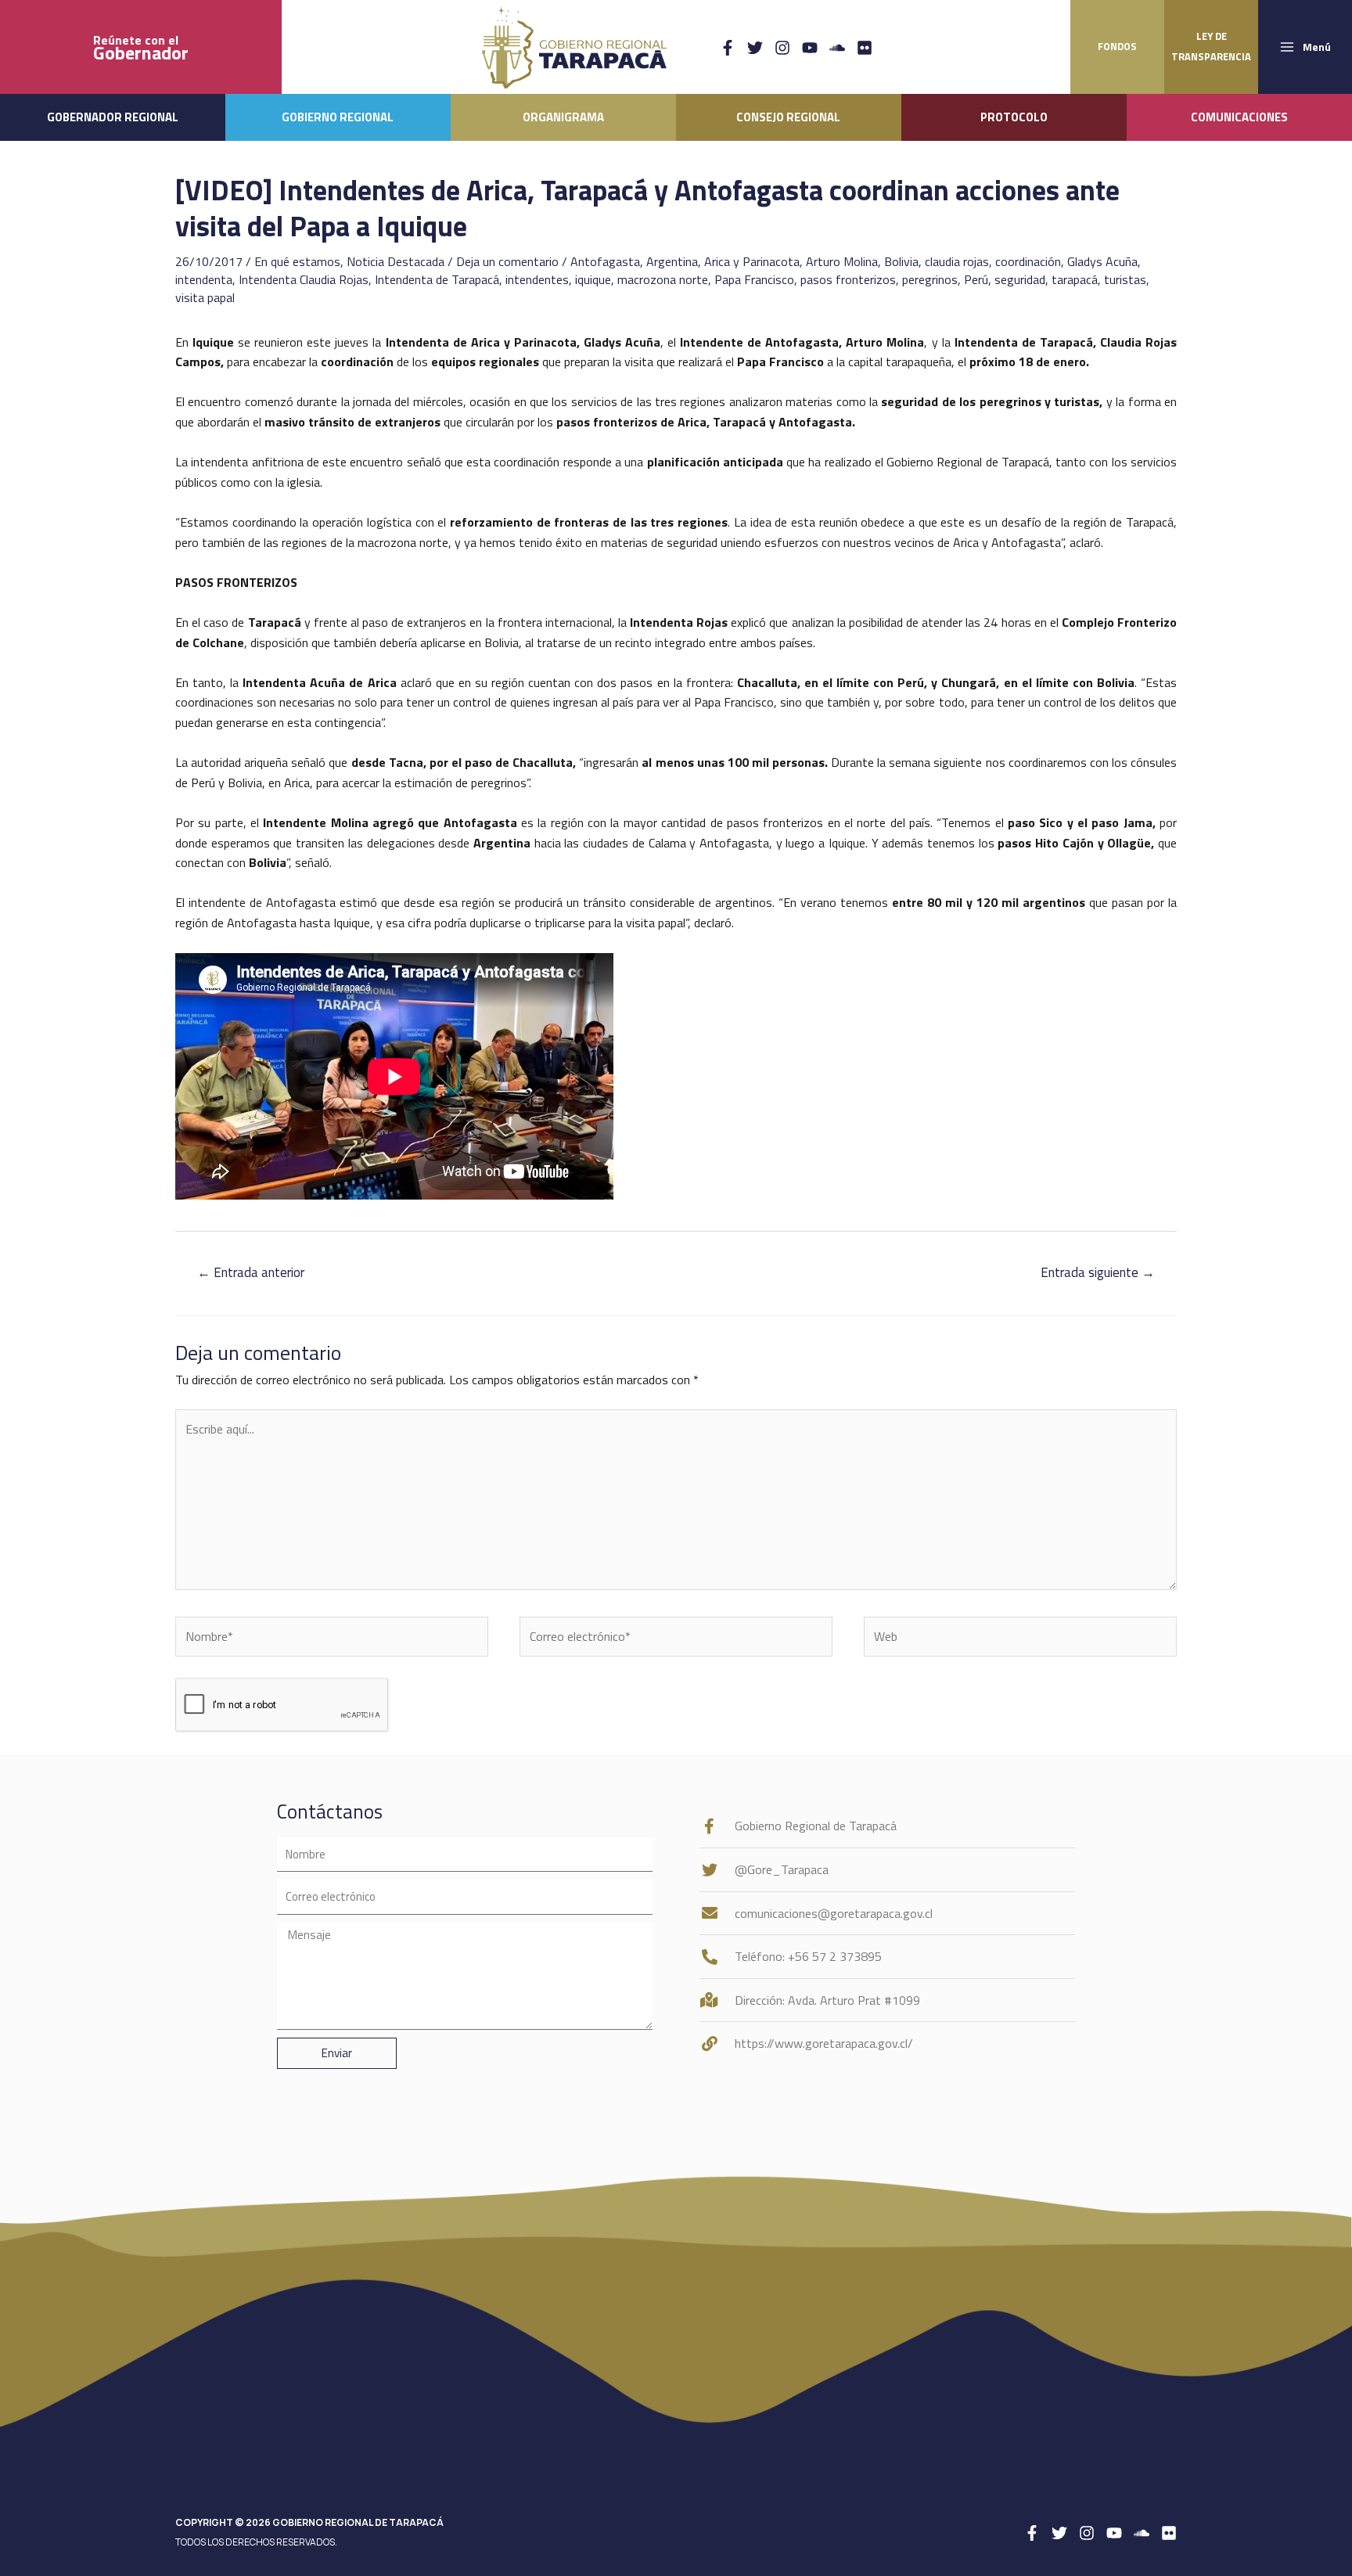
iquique (593, 279)
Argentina (672, 261)
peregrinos (930, 279)
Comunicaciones (1239, 117)
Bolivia (901, 261)
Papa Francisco (754, 279)
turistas (1125, 279)
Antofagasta (605, 261)
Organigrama (563, 117)
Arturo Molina (842, 261)
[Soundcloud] (837, 48)
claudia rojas (957, 261)
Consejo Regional (788, 117)
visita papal (205, 297)
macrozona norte (663, 279)
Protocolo (1014, 117)
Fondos (1117, 46)
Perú (976, 279)
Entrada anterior (251, 1272)
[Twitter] (755, 48)
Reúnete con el (141, 47)
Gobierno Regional (338, 117)
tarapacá (1075, 279)
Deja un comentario (507, 261)
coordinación (1028, 261)
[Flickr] (865, 48)
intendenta (204, 279)
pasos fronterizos (848, 279)
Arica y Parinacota (752, 261)
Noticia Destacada (396, 261)
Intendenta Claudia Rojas (304, 279)
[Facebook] (728, 48)
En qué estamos (297, 261)
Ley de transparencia (1211, 46)
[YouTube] (810, 48)
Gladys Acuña (1102, 261)
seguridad (1020, 279)
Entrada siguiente (1098, 1272)
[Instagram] (782, 48)
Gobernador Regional (113, 117)
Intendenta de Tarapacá (437, 279)
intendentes (537, 279)
